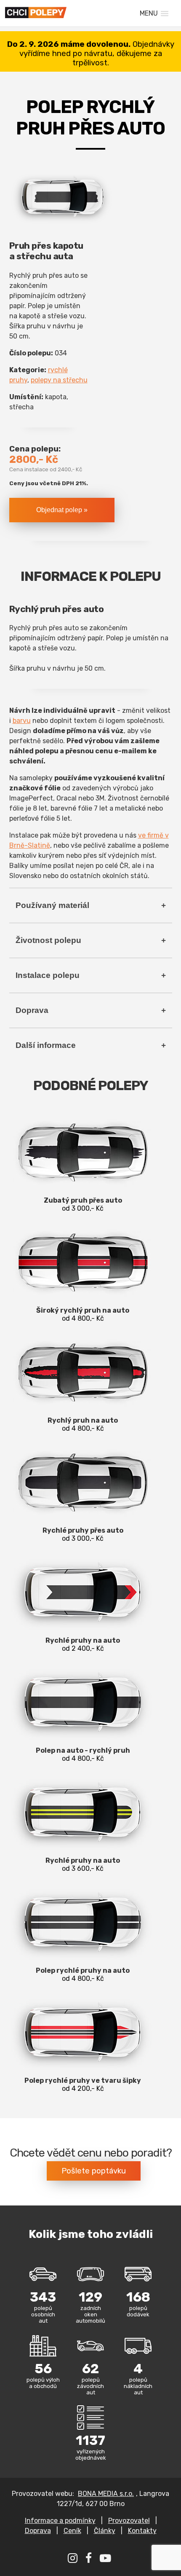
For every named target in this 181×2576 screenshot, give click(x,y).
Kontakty (142, 2531)
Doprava (32, 1010)
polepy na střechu (59, 380)
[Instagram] (74, 2560)
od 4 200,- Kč (83, 2084)
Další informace (46, 1045)
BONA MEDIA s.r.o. (106, 2494)
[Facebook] (90, 2560)
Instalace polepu (48, 975)
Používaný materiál (52, 905)
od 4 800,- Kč (83, 1314)
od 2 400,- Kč (83, 1644)
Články (105, 2531)
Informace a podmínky (60, 2521)
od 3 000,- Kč (83, 1204)
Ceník (72, 2531)
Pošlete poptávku (94, 2171)
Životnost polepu (48, 940)
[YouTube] (106, 2560)
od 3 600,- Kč (83, 1864)
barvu (22, 721)
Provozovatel (129, 2521)
